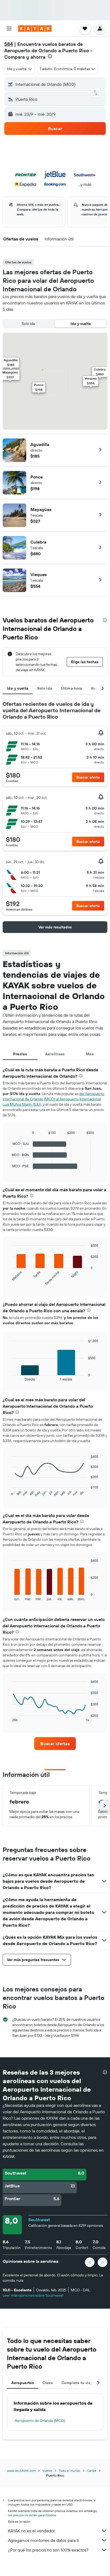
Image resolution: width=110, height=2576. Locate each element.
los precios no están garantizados (32, 2515)
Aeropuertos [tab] (23, 2383)
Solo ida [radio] (28, 324)
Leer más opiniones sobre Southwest (33, 2295)
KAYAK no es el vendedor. (32, 2531)
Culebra (38, 542)
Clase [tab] (48, 2383)
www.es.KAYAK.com (21, 2471)
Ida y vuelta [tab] (18, 688)
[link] (55, 1744)
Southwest (39, 2220)
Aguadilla (40, 444)
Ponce (37, 477)
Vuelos (47, 2471)
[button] (9, 29)
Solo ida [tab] (45, 688)
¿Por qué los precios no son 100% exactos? (48, 2550)
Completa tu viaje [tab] (78, 2383)
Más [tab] (90, 1054)
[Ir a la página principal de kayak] (35, 29)
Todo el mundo (70, 2471)
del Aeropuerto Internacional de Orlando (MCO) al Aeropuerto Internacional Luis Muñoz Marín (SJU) (54, 1099)
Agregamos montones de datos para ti (43, 2540)
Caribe (92, 2471)
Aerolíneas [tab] (55, 1054)
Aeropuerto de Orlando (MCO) (40, 2421)
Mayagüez (41, 509)
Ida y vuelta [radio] (81, 324)
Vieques (39, 574)
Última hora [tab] (72, 688)
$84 (9, 44)
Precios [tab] (20, 1054)
